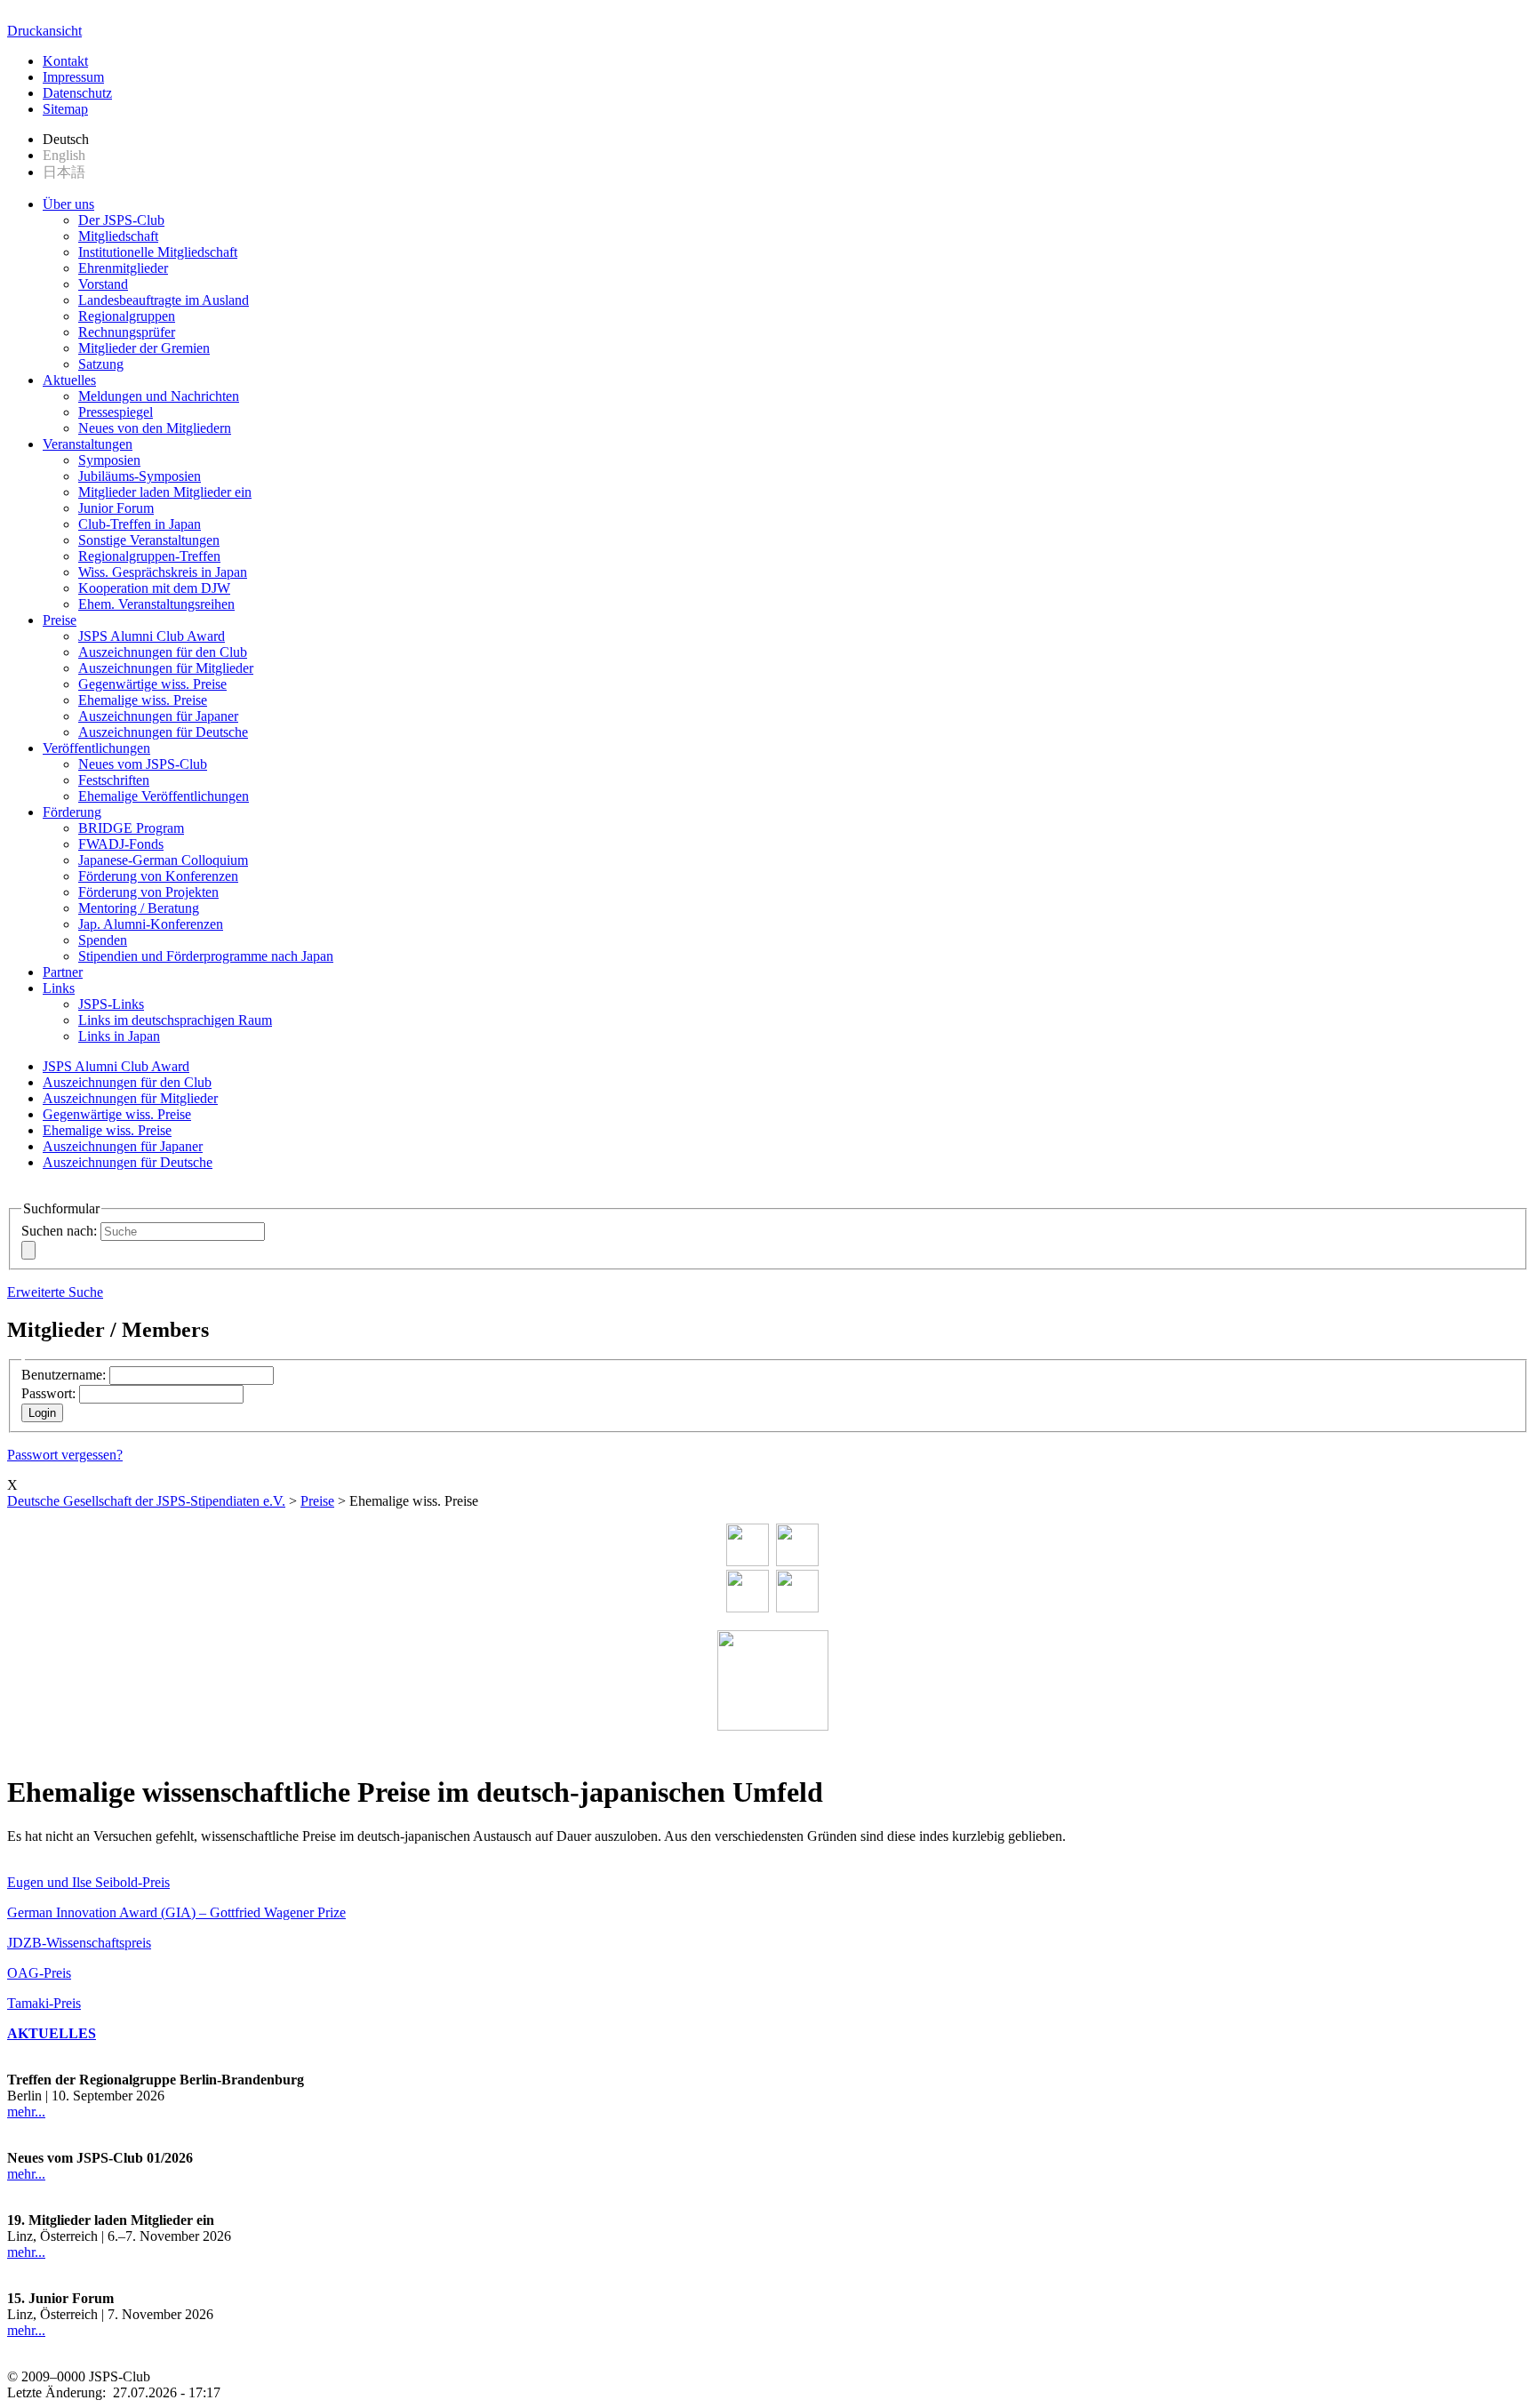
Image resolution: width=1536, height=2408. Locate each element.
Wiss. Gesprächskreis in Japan (163, 572)
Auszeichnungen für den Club (163, 652)
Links (59, 988)
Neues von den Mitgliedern (155, 428)
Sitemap (65, 109)
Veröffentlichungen (96, 748)
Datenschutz (77, 93)
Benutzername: (64, 1375)
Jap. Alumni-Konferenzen (151, 924)
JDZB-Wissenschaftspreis (79, 1943)
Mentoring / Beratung (139, 908)
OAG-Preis (39, 1973)
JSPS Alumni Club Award (152, 636)
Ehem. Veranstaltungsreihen (156, 604)
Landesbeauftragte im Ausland (164, 300)
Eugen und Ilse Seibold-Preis (88, 1882)
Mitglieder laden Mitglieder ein (165, 492)
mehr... (26, 2112)
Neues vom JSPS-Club (143, 764)
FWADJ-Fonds (121, 844)
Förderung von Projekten (148, 892)
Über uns (68, 204)
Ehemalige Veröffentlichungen (164, 796)
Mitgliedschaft (118, 236)
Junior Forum (116, 508)
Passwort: (48, 1393)
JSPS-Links (111, 1004)
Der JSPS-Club (121, 220)
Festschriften (114, 780)
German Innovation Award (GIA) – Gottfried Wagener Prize (176, 1912)
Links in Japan (119, 1036)
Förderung (72, 812)
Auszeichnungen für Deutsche (163, 732)
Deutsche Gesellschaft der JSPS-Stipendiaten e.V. (146, 1501)
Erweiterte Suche (55, 1292)
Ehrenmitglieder (123, 268)
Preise (60, 620)
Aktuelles (69, 380)
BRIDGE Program (131, 828)
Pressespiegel (116, 412)
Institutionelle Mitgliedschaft (158, 252)
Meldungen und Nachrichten (159, 396)
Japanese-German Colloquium (163, 860)
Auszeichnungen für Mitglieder (166, 668)
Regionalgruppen (127, 316)
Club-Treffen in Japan (140, 524)
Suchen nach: (59, 1231)
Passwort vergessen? (65, 1455)
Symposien (109, 460)
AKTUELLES (52, 2033)
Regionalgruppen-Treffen (149, 556)
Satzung (101, 364)
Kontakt (65, 61)
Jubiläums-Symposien (140, 476)
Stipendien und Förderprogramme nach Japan (206, 956)
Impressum (73, 77)
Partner (63, 972)
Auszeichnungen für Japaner (158, 716)
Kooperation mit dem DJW (154, 588)
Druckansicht (44, 31)
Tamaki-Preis (44, 2003)
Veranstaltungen (88, 444)
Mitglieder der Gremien (144, 348)
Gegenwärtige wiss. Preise (152, 684)
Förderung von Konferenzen (158, 876)
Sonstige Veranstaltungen (149, 540)
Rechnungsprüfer (127, 332)
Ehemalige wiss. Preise (143, 700)
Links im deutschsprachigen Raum (175, 1020)
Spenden (103, 940)
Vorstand (103, 284)
